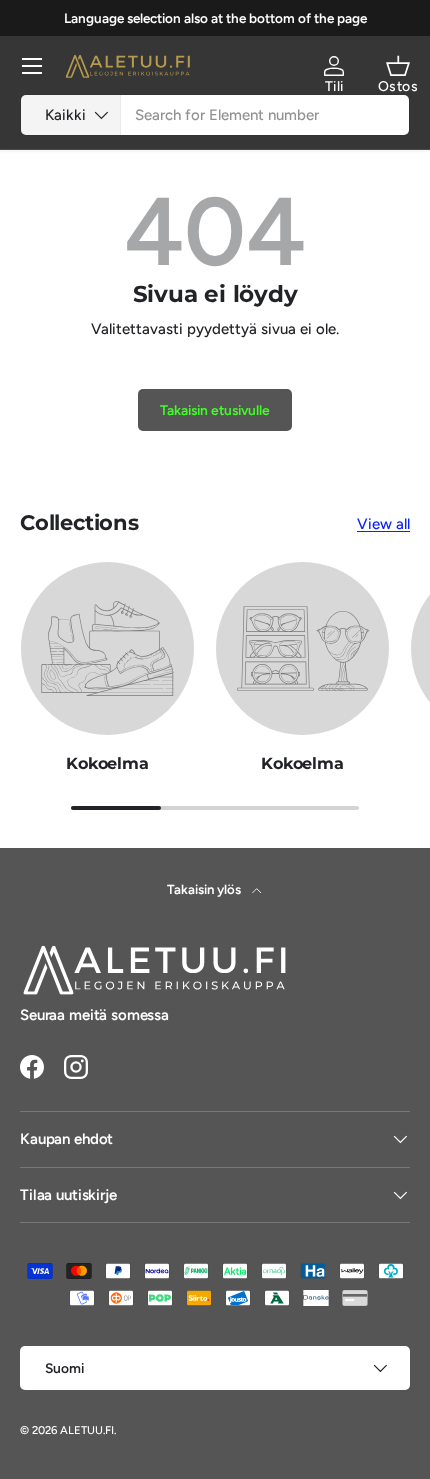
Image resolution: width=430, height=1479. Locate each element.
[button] (398, 66)
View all (383, 524)
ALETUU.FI (87, 1430)
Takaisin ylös (205, 889)
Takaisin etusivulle (215, 410)
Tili (334, 86)
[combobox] (215, 115)
